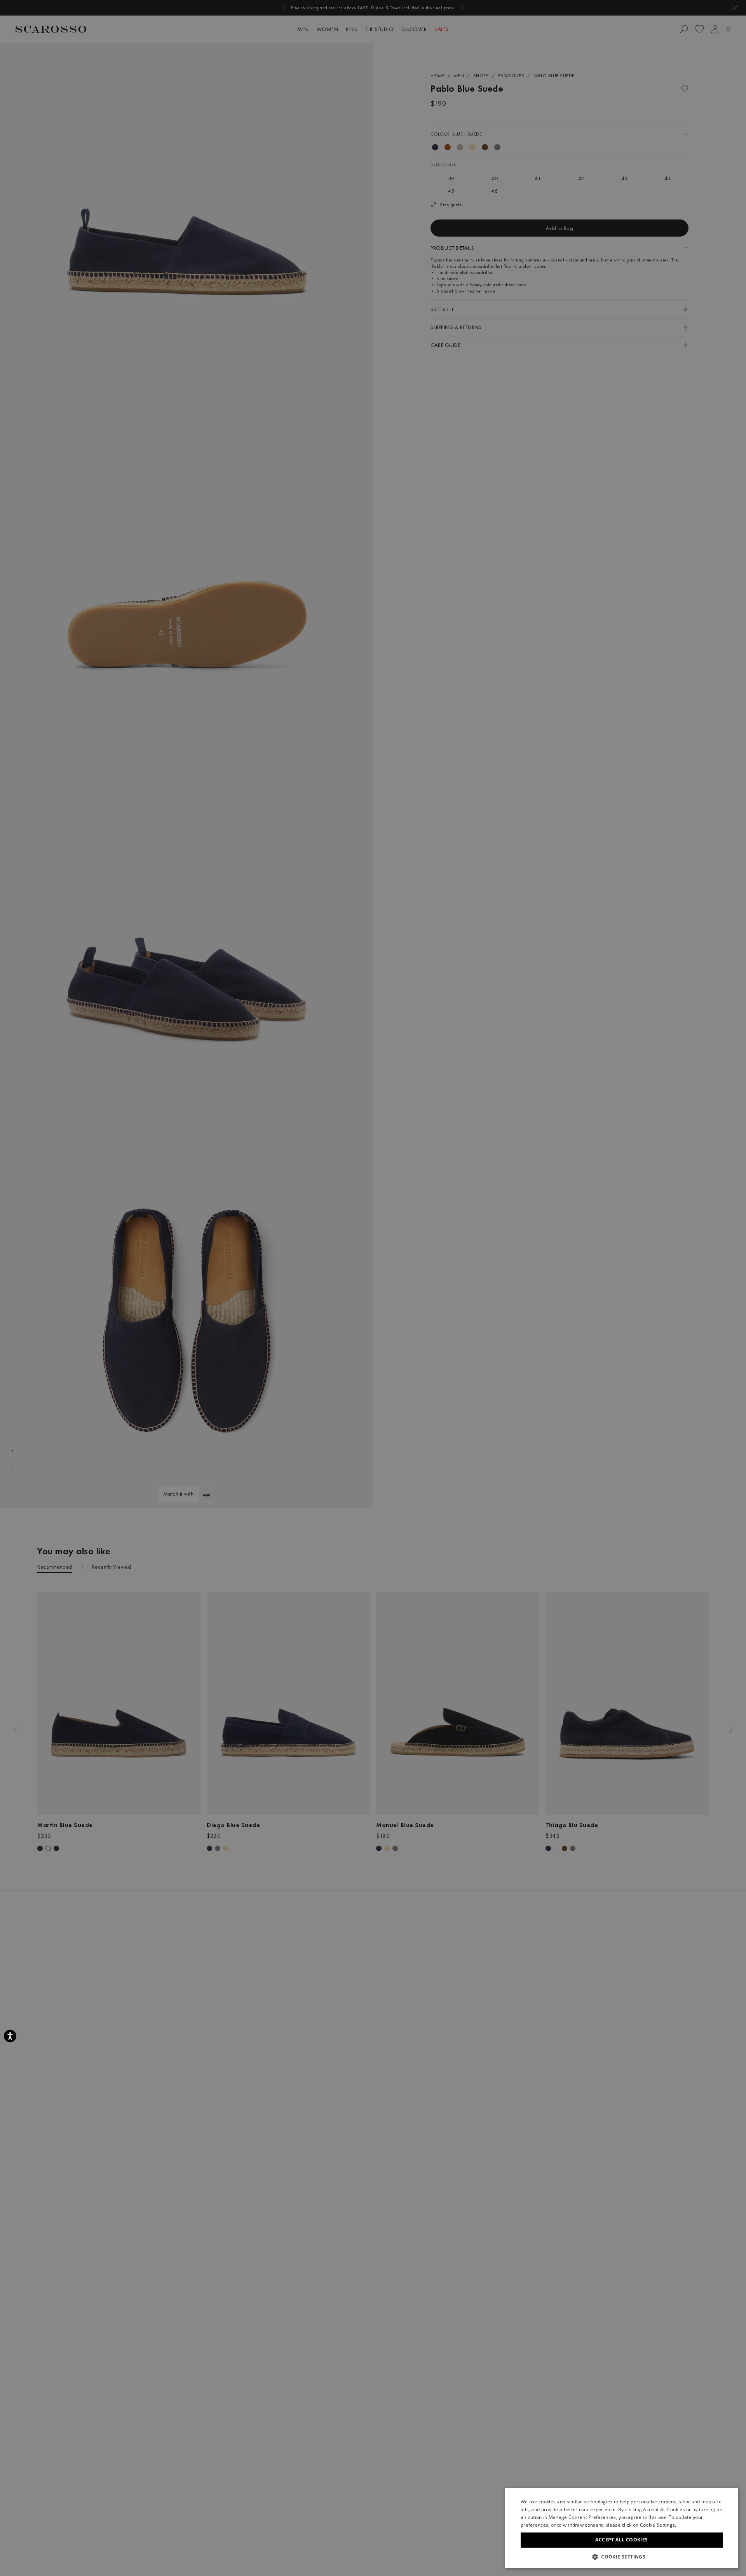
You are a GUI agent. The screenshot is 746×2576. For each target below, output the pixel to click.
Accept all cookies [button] (621, 2540)
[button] (622, 2557)
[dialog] (373, 1288)
